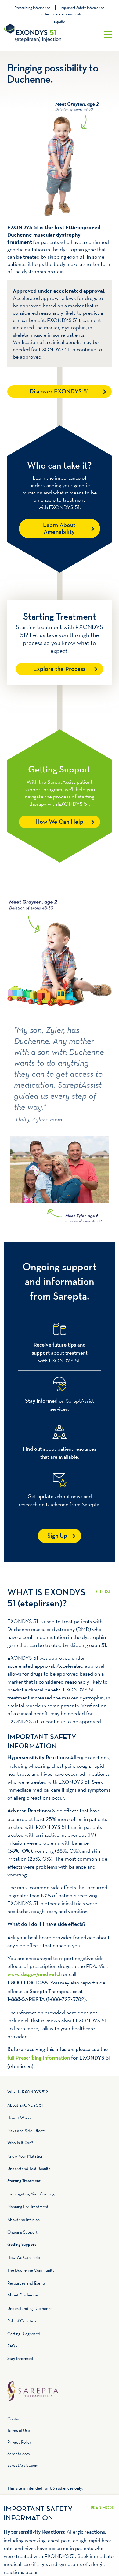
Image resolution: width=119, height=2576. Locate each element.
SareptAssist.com (23, 2465)
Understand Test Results (29, 2169)
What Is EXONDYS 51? (28, 2092)
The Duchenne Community (31, 2270)
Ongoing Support (22, 2232)
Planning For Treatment (28, 2207)
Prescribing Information (32, 7)
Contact (15, 2419)
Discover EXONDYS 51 (59, 392)
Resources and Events (27, 2283)
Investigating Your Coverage (32, 2194)
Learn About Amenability (59, 529)
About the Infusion (23, 2220)
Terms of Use (19, 2430)
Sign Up (57, 1536)
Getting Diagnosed (24, 2334)
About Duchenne (22, 2295)
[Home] (49, 34)
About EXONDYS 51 (25, 2105)
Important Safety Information (82, 7)
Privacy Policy (19, 2442)
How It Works (19, 2118)
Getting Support (22, 2245)
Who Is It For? (20, 2143)
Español (60, 21)
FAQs (12, 2346)
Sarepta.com (19, 2454)
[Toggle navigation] (108, 34)
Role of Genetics (22, 2321)
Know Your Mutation (25, 2156)
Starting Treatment (24, 2181)
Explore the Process (59, 669)
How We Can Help (59, 822)
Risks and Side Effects (27, 2131)
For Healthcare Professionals (60, 14)
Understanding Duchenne (30, 2308)
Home (60, 2384)
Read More (104, 1588)
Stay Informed (20, 2359)
